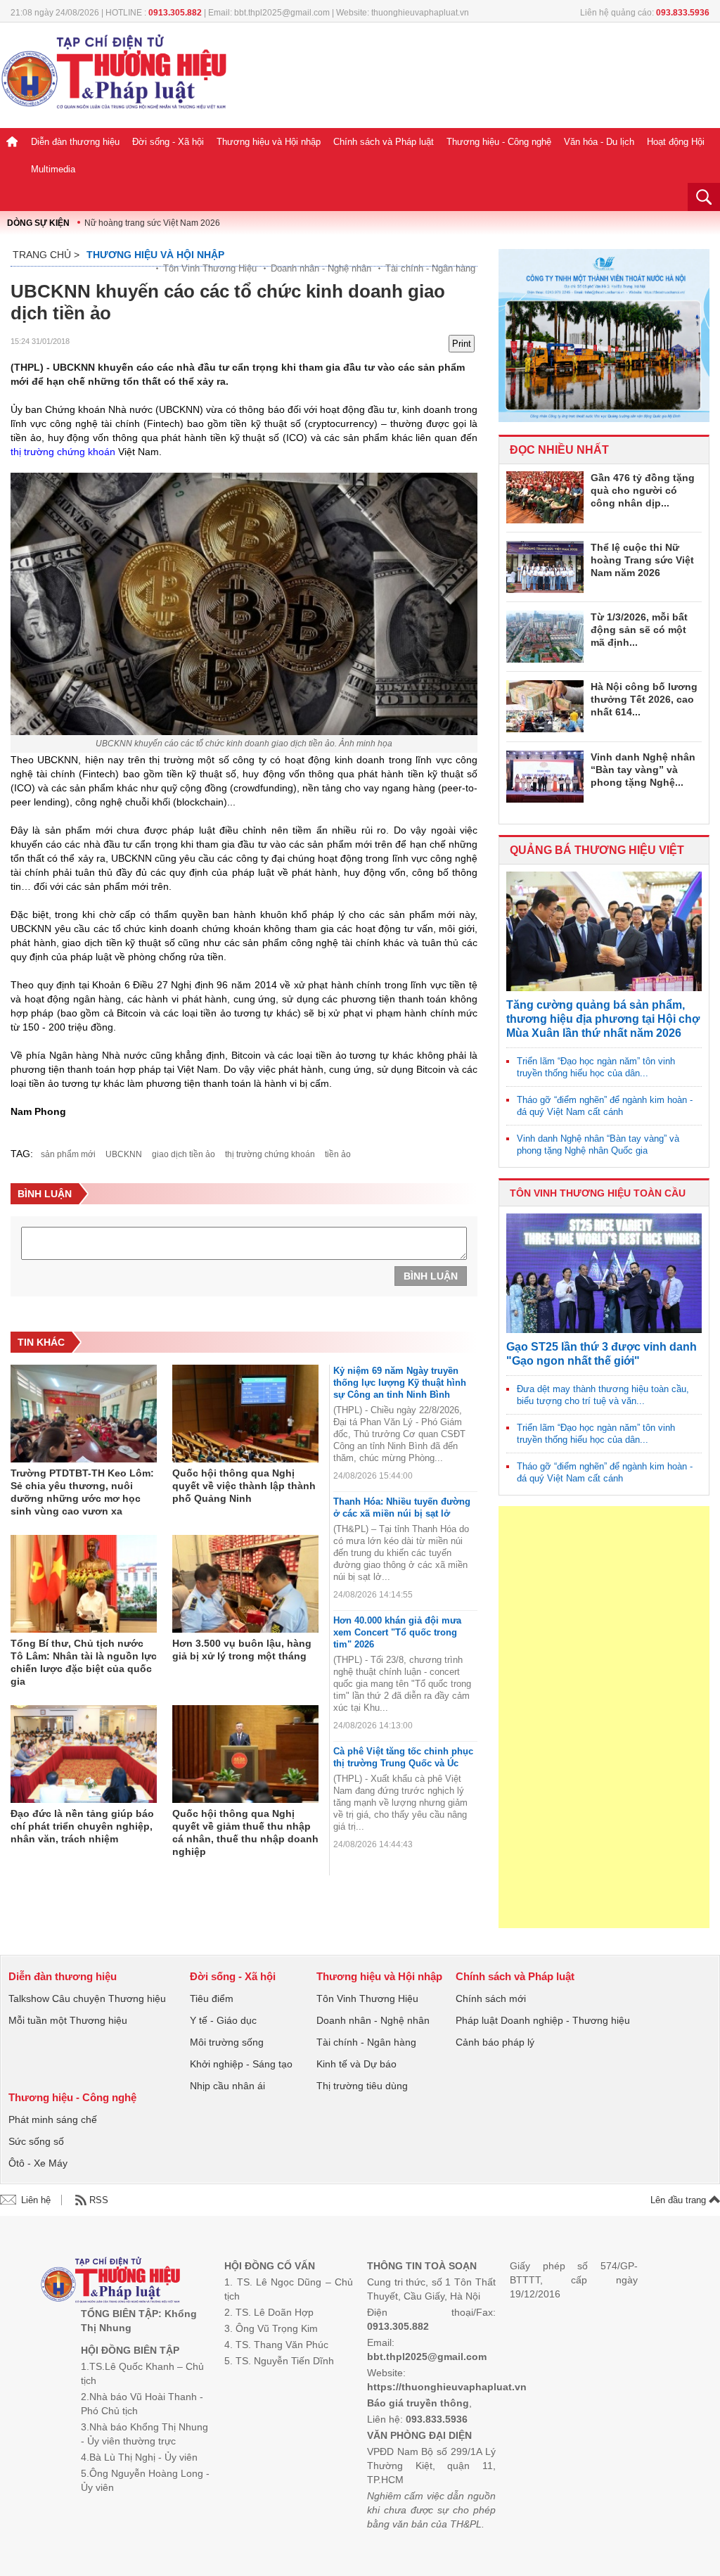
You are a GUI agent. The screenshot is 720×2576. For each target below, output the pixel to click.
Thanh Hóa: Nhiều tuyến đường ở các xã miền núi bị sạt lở (402, 1507)
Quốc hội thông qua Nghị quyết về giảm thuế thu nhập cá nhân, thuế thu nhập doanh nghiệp (245, 1832)
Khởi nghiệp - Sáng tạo (241, 2064)
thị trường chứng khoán (63, 452)
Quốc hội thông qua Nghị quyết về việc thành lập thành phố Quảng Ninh (244, 1486)
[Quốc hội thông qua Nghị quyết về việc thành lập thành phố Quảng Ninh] (245, 1414)
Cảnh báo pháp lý (495, 2042)
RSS (99, 2200)
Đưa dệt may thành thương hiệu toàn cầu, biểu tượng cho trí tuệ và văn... (603, 1395)
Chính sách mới (491, 1998)
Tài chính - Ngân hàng (430, 268)
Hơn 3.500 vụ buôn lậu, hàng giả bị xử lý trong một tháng (242, 1650)
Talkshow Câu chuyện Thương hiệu (87, 1998)
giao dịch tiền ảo (184, 1154)
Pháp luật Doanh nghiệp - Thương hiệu (543, 2020)
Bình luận (431, 1276)
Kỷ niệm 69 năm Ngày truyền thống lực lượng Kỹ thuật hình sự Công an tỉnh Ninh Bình (400, 1383)
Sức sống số (36, 2141)
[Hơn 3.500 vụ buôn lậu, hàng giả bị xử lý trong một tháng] (245, 1584)
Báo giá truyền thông (418, 2403)
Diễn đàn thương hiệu (75, 142)
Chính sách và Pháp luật (384, 142)
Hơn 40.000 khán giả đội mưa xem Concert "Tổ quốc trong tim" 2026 (397, 1632)
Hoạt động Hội (676, 142)
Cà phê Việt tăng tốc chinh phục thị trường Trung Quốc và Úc (403, 1757)
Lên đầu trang (680, 2200)
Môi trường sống (227, 2042)
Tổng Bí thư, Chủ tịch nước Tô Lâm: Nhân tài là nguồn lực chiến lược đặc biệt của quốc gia (84, 1662)
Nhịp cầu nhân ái (227, 2086)
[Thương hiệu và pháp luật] (111, 2282)
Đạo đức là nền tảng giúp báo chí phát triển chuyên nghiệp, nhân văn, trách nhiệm (82, 1826)
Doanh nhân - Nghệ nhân (321, 268)
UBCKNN (124, 1154)
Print (462, 344)
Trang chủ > (46, 255)
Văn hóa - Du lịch (599, 142)
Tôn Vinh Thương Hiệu (210, 268)
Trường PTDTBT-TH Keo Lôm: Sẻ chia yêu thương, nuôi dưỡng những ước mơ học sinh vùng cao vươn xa (82, 1492)
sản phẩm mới (68, 1154)
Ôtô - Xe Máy (38, 2163)
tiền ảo (338, 1154)
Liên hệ (36, 2200)
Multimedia (53, 169)
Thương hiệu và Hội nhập (269, 142)
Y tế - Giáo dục (223, 2020)
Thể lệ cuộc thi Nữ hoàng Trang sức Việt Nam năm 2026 (642, 560)
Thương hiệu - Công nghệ (499, 142)
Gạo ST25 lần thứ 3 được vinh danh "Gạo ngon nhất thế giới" (602, 1354)
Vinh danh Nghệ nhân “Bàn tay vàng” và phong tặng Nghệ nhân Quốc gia (598, 1144)
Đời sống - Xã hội (168, 142)
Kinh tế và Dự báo (356, 2064)
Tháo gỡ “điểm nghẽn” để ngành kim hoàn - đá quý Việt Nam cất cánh (605, 1106)
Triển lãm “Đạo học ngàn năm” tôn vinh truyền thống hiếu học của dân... (596, 1067)
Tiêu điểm (212, 1998)
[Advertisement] (604, 1717)
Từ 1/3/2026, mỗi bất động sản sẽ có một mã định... (639, 630)
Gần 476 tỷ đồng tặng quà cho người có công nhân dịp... (643, 490)
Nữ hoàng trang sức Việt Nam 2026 (152, 223)
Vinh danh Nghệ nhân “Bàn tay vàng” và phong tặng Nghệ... (643, 770)
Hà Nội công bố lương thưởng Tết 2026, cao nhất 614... (644, 699)
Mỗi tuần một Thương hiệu (68, 2020)
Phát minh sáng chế (53, 2119)
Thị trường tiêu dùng (362, 2086)
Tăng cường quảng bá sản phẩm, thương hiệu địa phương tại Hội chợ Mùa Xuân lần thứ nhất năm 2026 (603, 1019)
